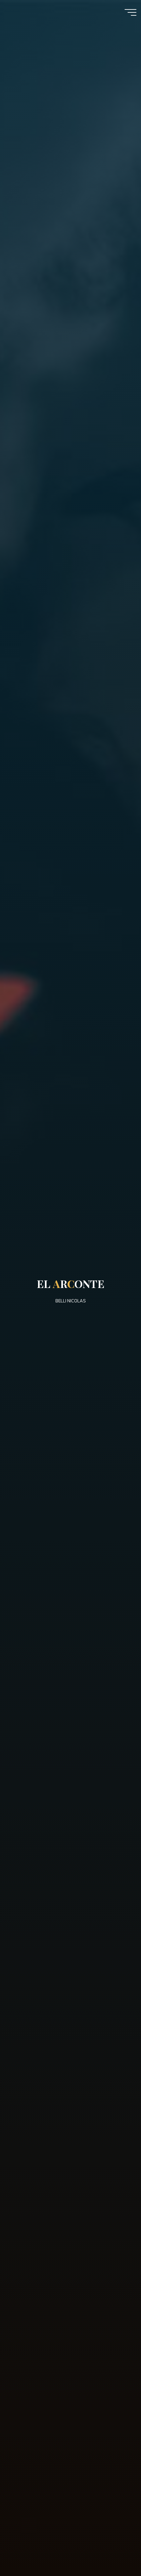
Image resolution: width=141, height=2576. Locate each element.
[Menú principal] (131, 12)
